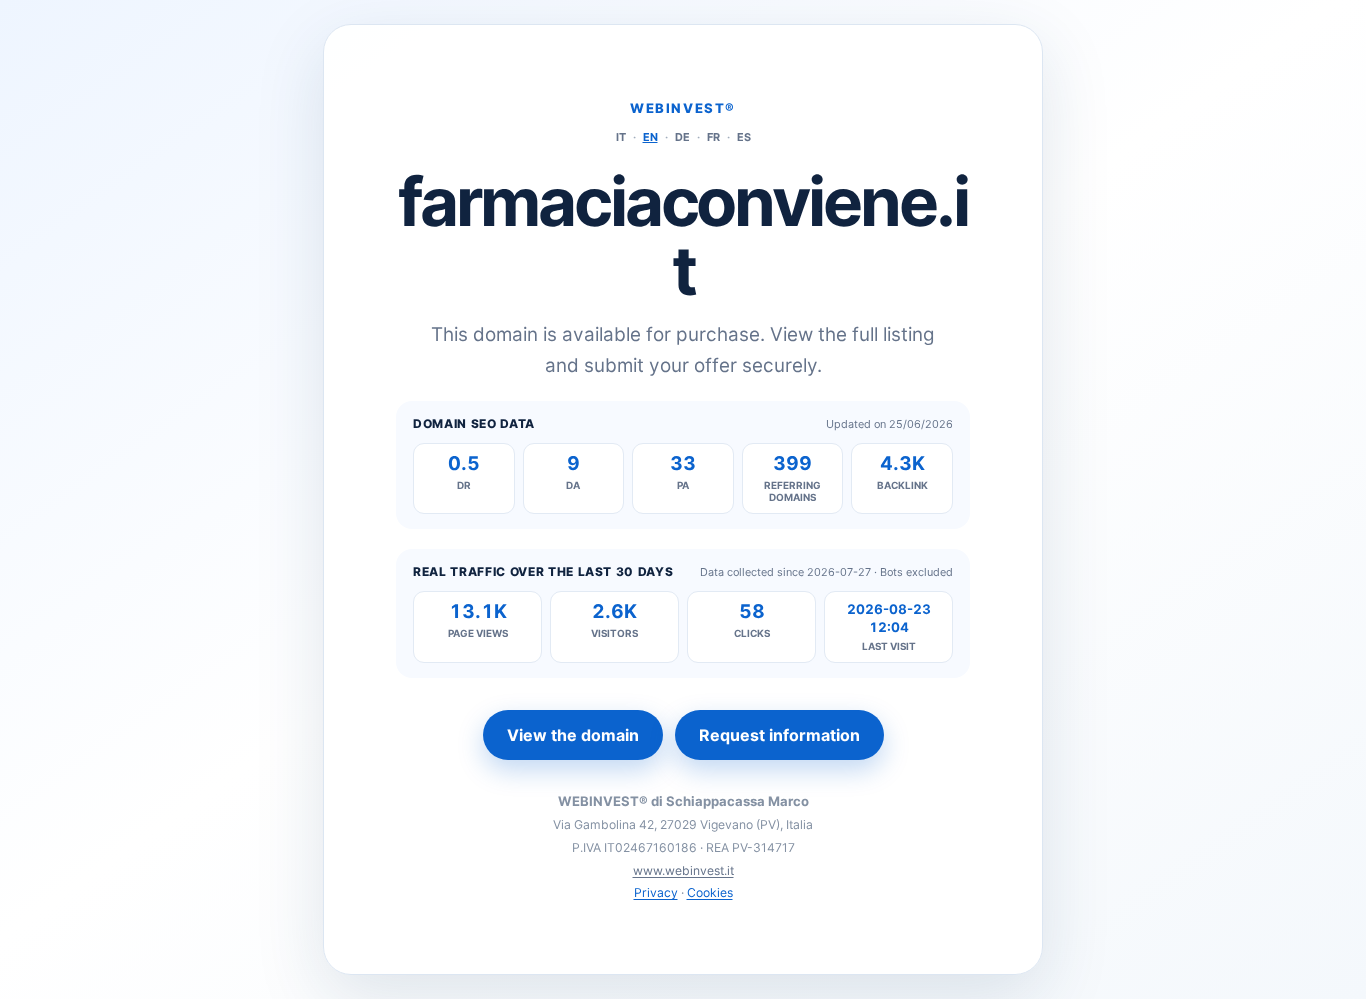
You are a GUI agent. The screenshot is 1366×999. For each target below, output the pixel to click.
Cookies (710, 892)
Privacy (656, 892)
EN (650, 137)
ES (744, 137)
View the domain (573, 735)
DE (682, 137)
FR (713, 137)
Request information (779, 735)
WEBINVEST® (683, 108)
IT (621, 137)
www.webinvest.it (683, 870)
